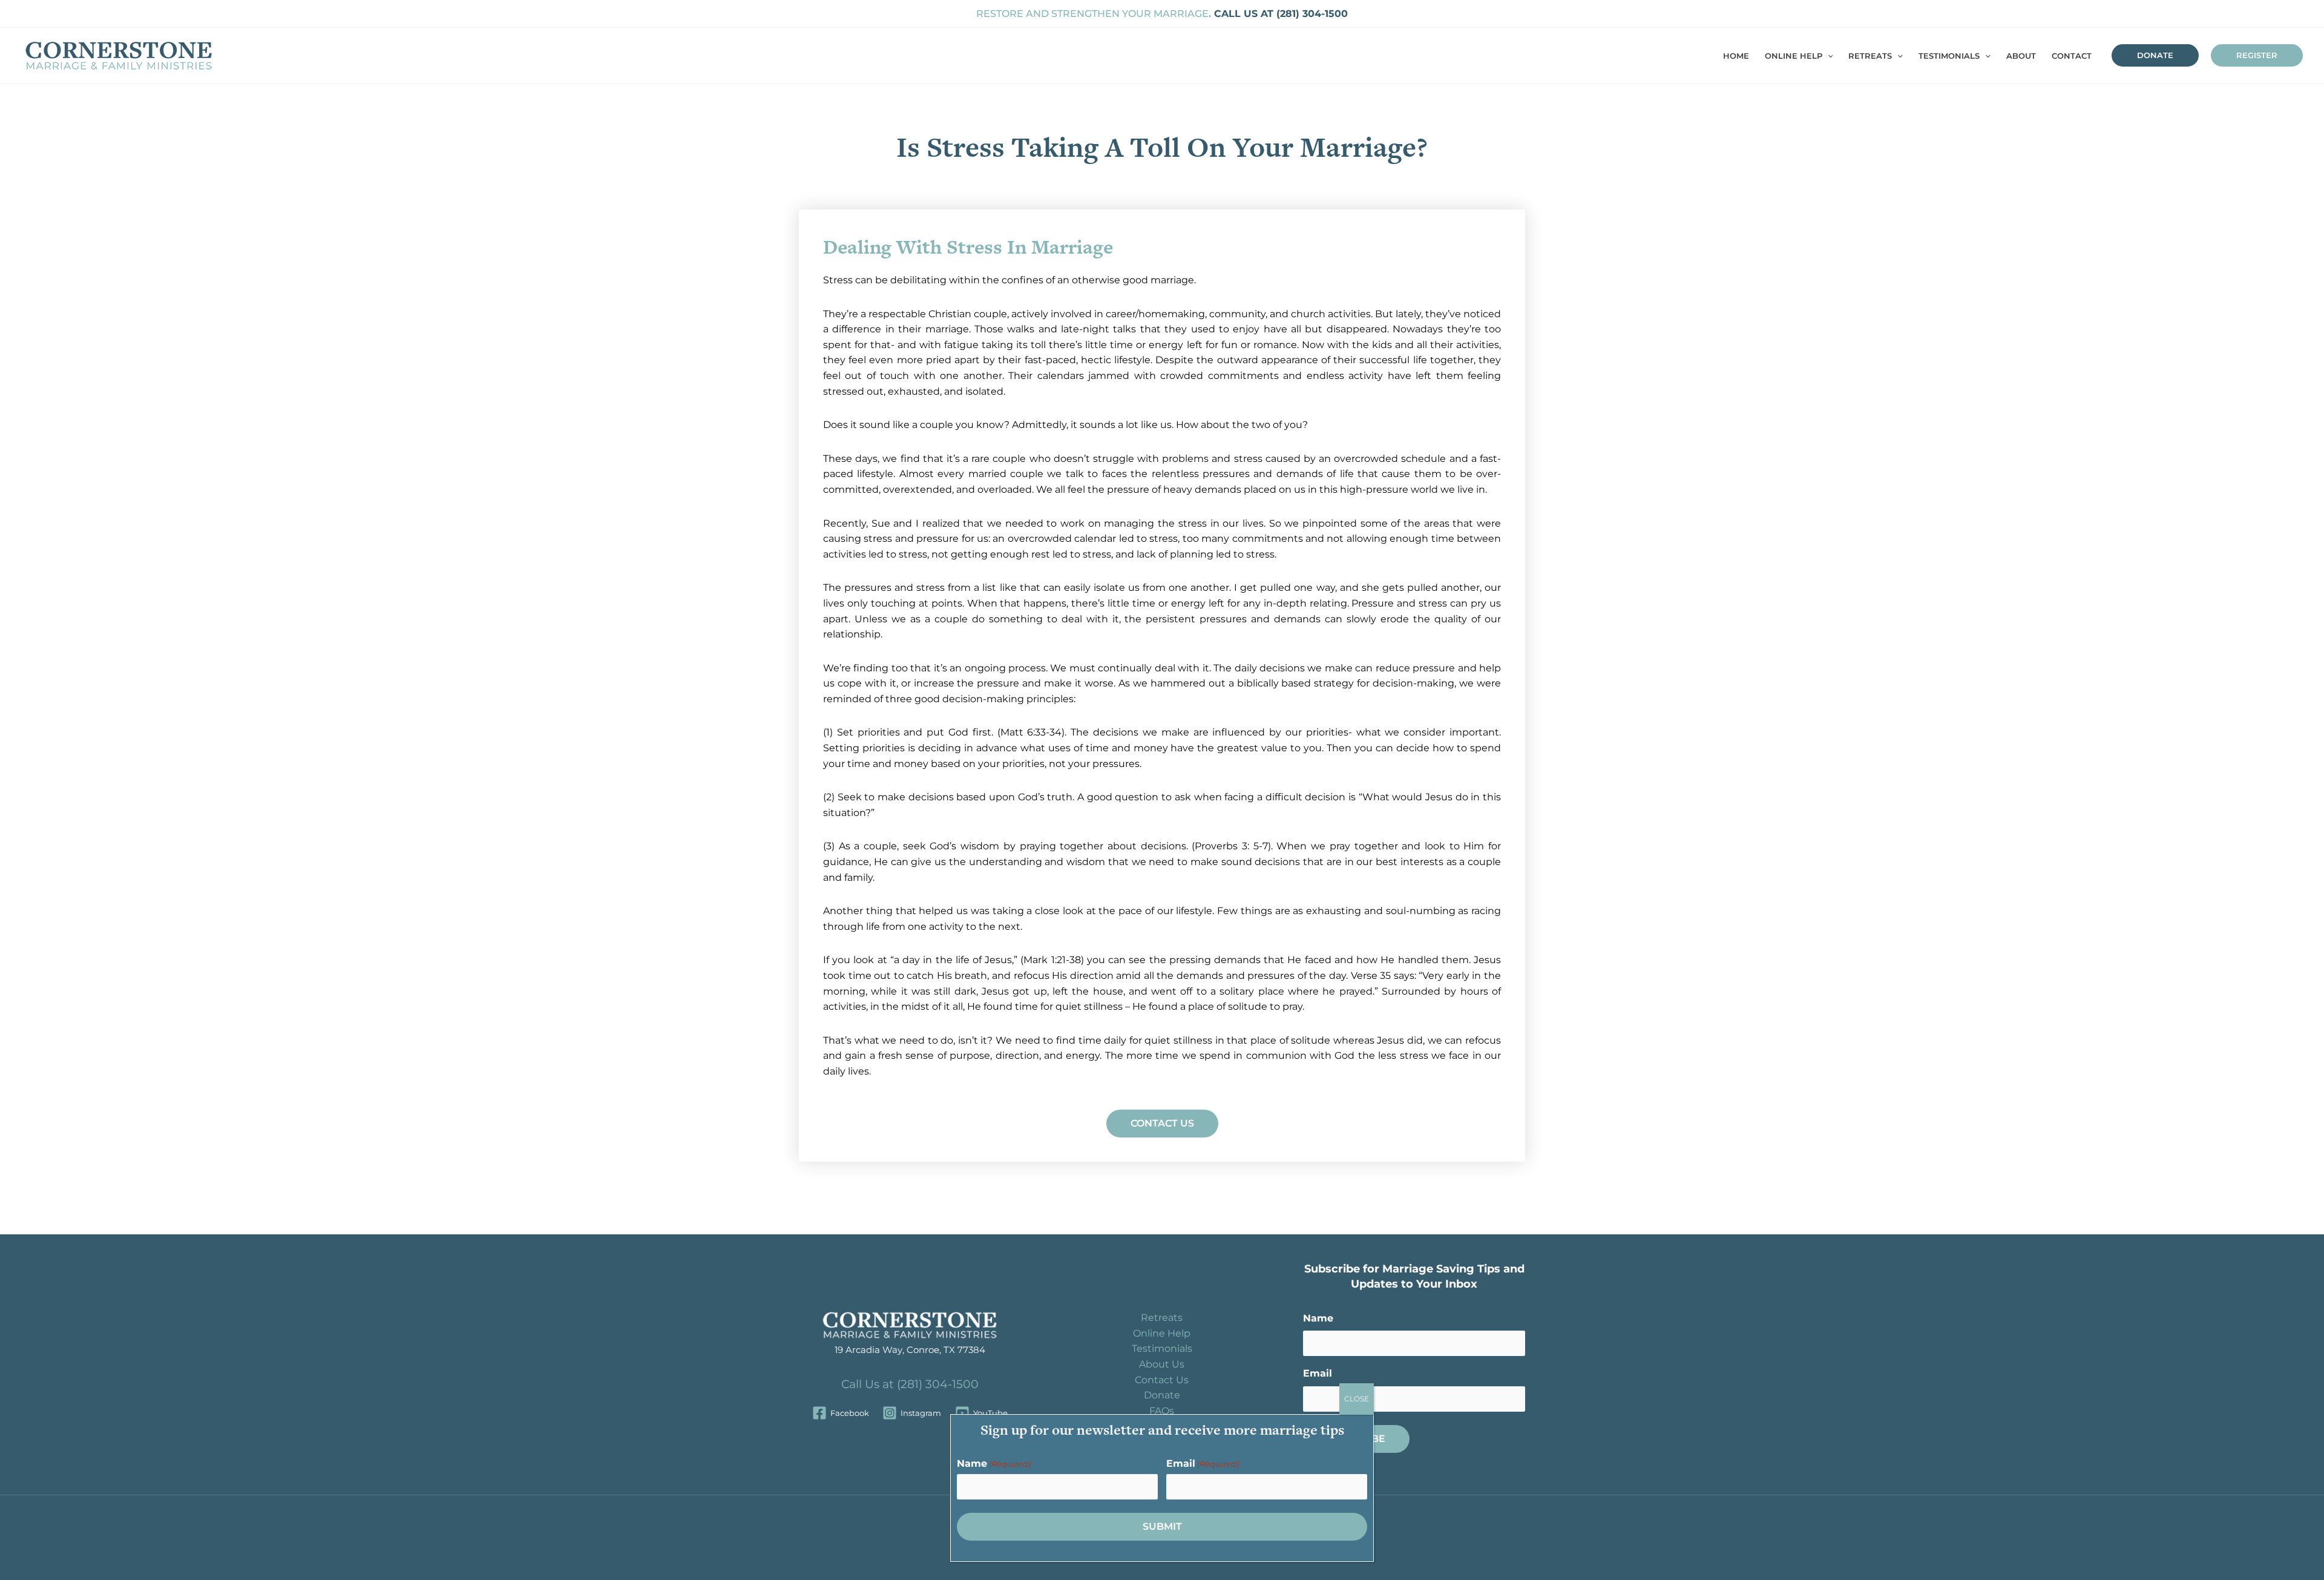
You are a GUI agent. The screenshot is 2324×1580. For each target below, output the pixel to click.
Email (1318, 1373)
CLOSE (1357, 1399)
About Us (1162, 1364)
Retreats (1162, 1318)
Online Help (1162, 1333)
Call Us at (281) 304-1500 (910, 1384)
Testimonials (1162, 1348)
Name (1318, 1318)
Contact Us (1162, 1380)
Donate (1162, 1395)
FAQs (1162, 1411)
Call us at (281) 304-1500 (1279, 14)
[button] (1828, 56)
